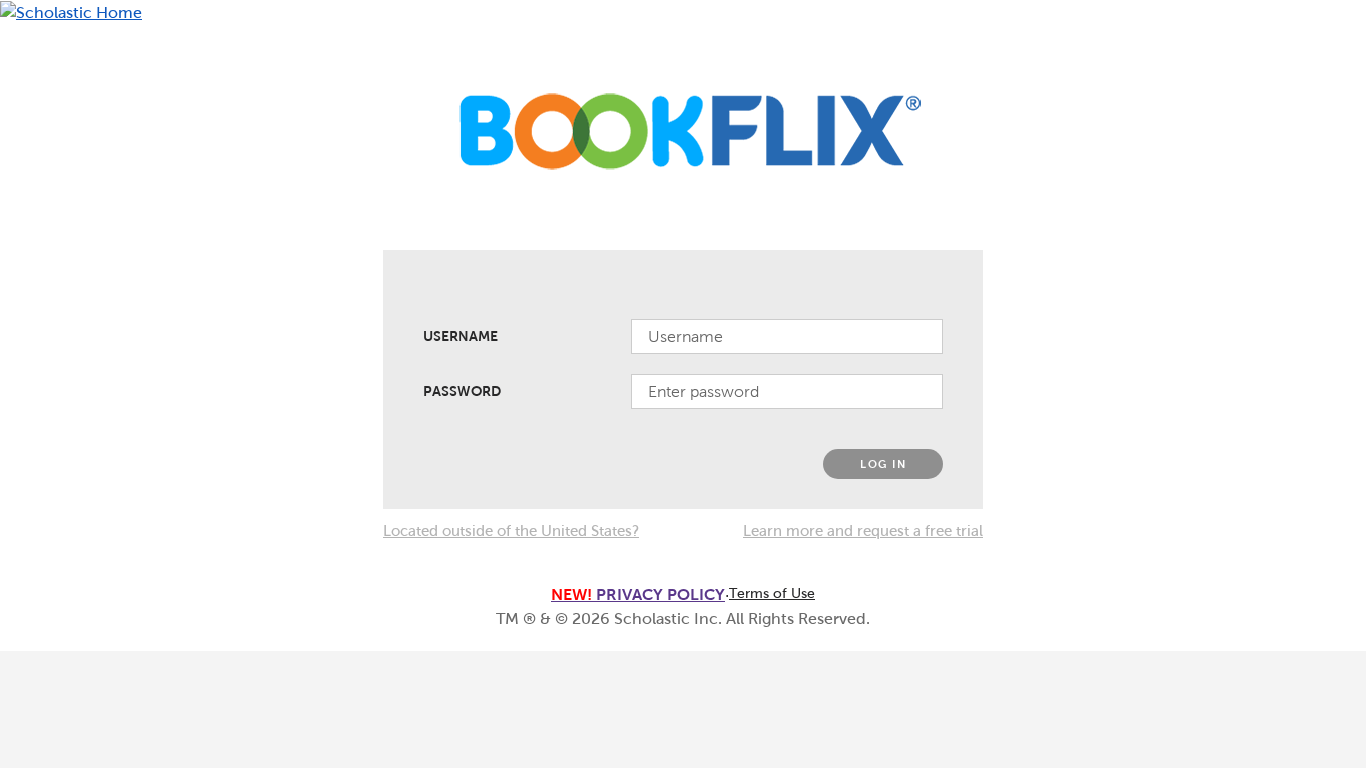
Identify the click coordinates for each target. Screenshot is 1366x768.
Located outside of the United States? (511, 531)
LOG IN (883, 464)
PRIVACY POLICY (638, 594)
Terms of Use (772, 593)
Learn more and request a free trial (863, 531)
